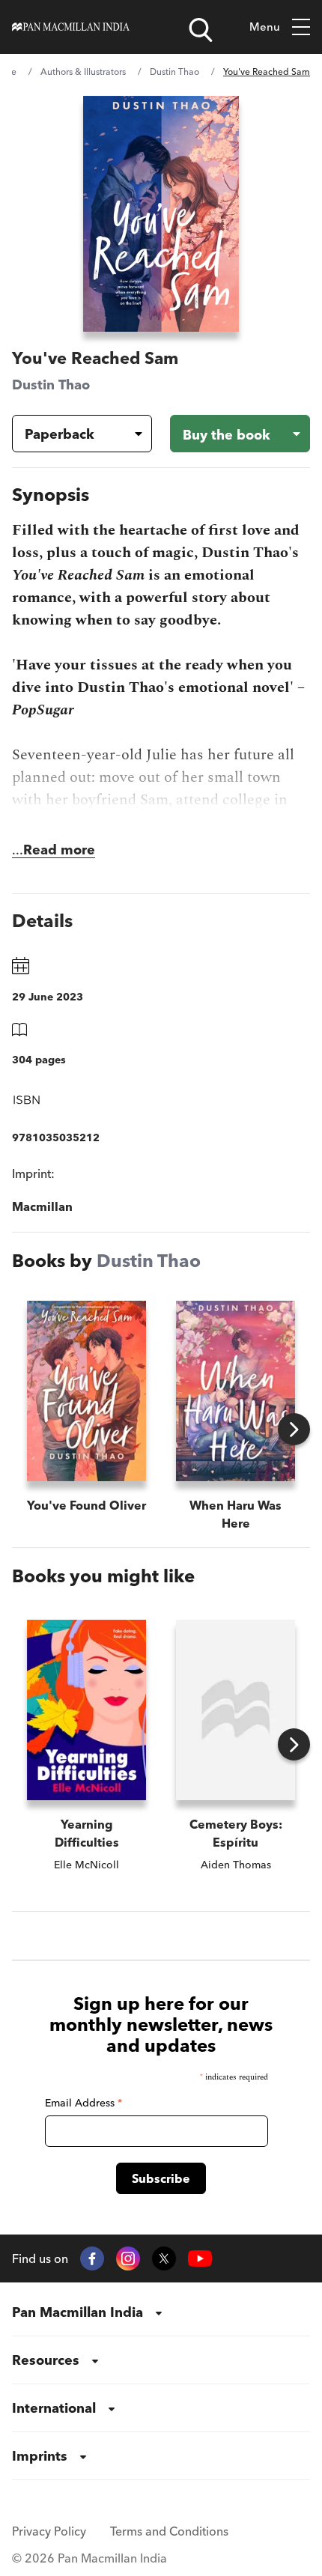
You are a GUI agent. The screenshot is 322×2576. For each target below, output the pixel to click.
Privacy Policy (49, 2531)
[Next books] (294, 1429)
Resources (46, 2360)
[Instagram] (128, 2258)
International (54, 2408)
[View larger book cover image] (161, 214)
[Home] (71, 27)
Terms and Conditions (169, 2531)
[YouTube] (200, 2259)
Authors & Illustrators (83, 72)
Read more (59, 850)
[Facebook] (92, 2258)
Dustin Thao (174, 72)
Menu (265, 27)
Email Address (83, 2103)
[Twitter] (164, 2258)
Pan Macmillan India (78, 2312)
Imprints (40, 2456)
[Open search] (201, 30)
